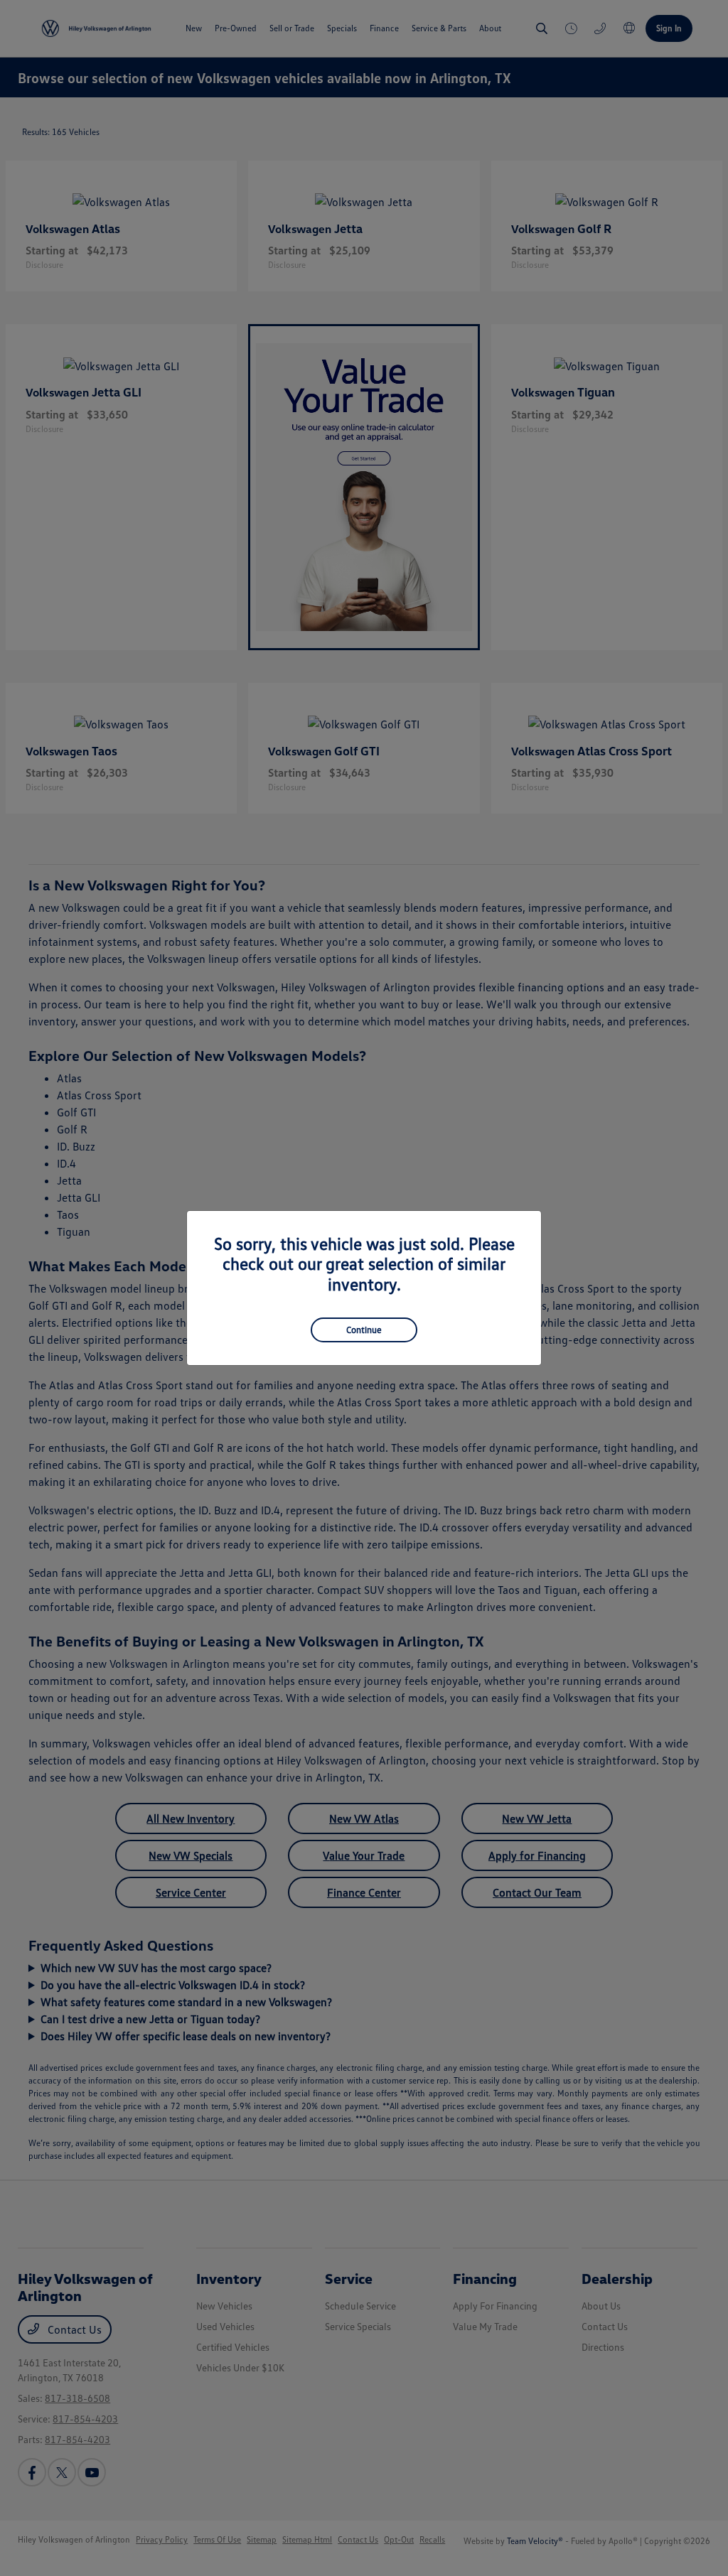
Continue (364, 1330)
